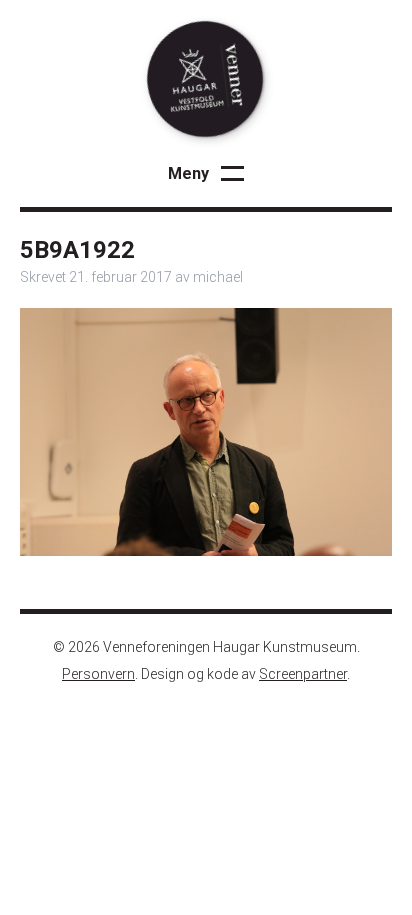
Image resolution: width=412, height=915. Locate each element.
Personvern (98, 674)
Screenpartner (303, 674)
